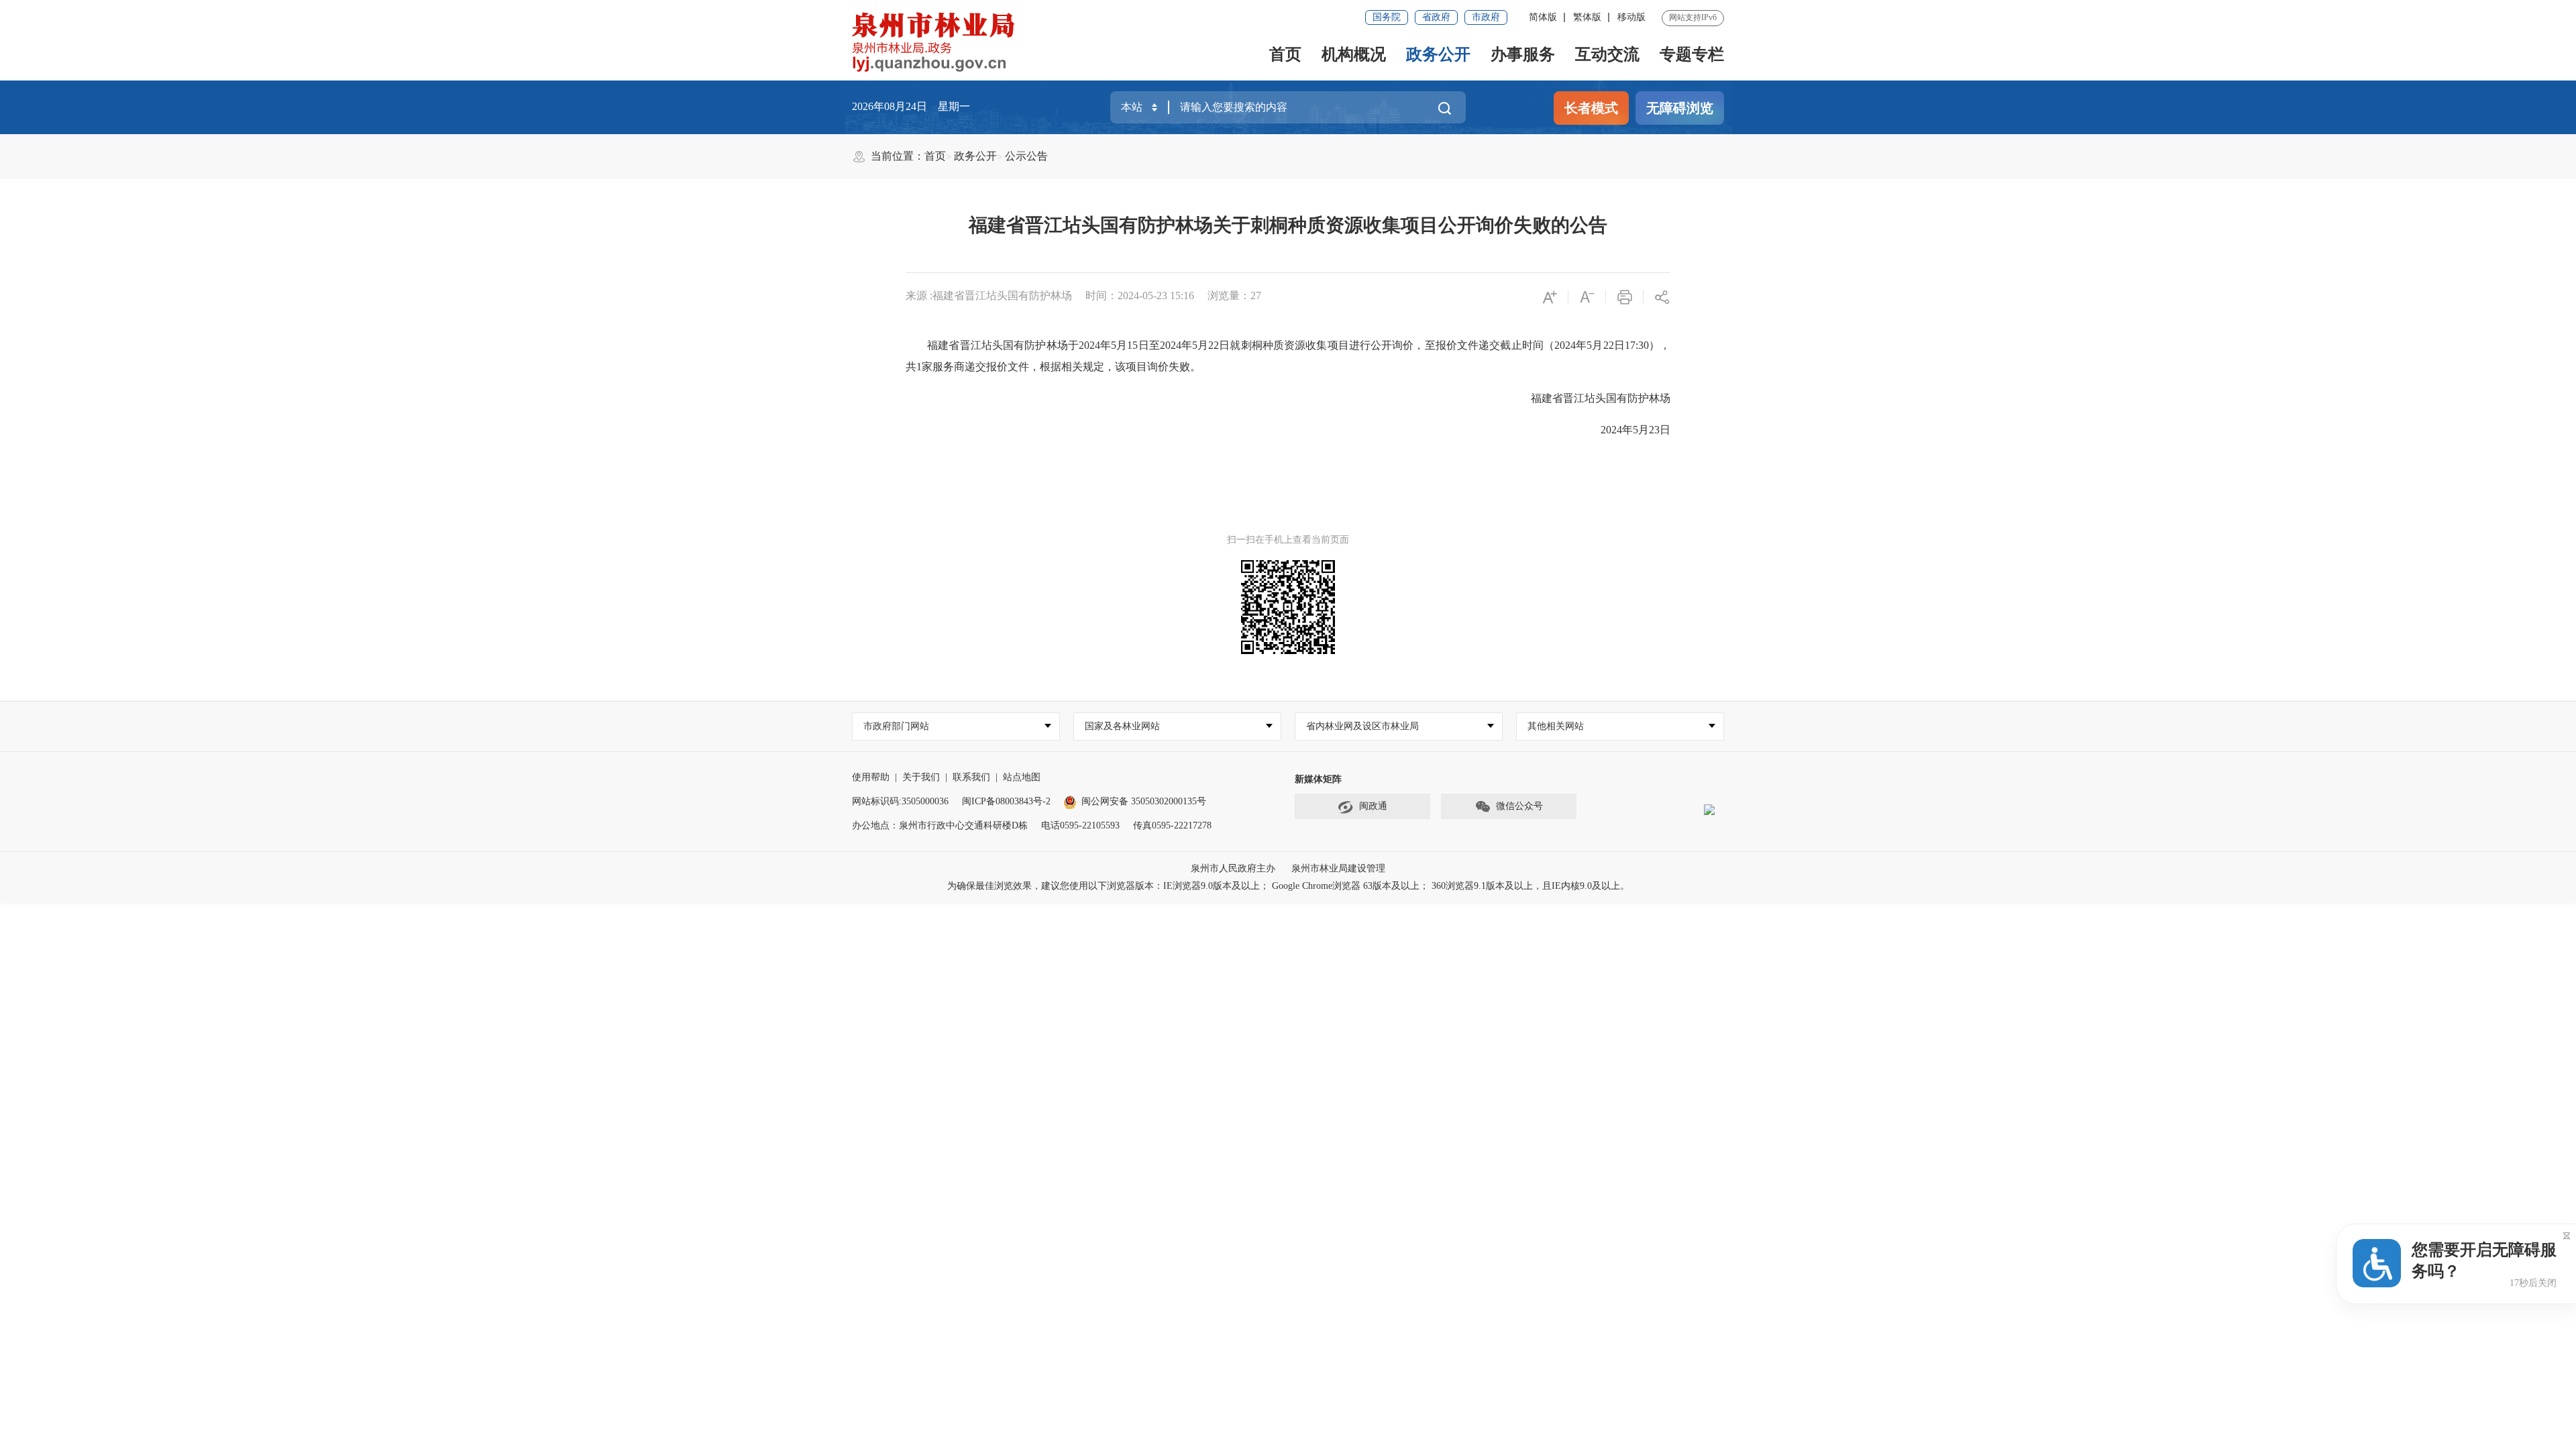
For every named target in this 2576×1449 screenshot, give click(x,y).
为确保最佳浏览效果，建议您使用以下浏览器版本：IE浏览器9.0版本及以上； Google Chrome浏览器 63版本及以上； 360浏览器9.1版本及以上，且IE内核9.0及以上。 (1288, 886)
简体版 (1543, 17)
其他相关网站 (1556, 726)
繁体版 (1587, 17)
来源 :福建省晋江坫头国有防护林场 (989, 296)
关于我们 (921, 777)
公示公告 (1026, 156)
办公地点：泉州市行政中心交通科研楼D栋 (940, 825)
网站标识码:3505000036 (900, 801)
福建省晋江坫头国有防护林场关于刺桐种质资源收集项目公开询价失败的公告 (1288, 225)
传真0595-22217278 (1172, 825)
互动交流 (1607, 54)
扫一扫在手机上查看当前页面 (1288, 540)
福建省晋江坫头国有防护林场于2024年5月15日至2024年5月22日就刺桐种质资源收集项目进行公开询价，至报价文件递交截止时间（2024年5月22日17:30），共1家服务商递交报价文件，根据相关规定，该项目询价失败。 (1288, 356)
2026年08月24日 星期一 (911, 106)
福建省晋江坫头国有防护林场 (1590, 398)
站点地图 (1022, 777)
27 (1256, 296)
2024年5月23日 (1625, 430)
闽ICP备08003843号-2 (1006, 801)
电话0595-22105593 (1080, 825)
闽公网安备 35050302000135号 (1144, 801)
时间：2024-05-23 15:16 (1140, 296)
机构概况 (1354, 54)
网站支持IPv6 (1693, 17)
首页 (1285, 54)
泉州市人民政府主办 (1233, 868)
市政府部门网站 (896, 726)
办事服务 (1523, 54)
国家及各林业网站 (1122, 726)
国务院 (1387, 17)
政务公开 (1438, 54)
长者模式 (1591, 108)
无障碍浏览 (1680, 108)
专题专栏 (1692, 54)
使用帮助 (871, 777)
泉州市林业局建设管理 (1338, 868)
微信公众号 (1519, 806)
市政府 (1486, 17)
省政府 (1436, 17)
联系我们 (971, 777)
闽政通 (1373, 806)
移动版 (1631, 17)
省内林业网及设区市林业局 (1362, 726)
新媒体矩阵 (1318, 779)
